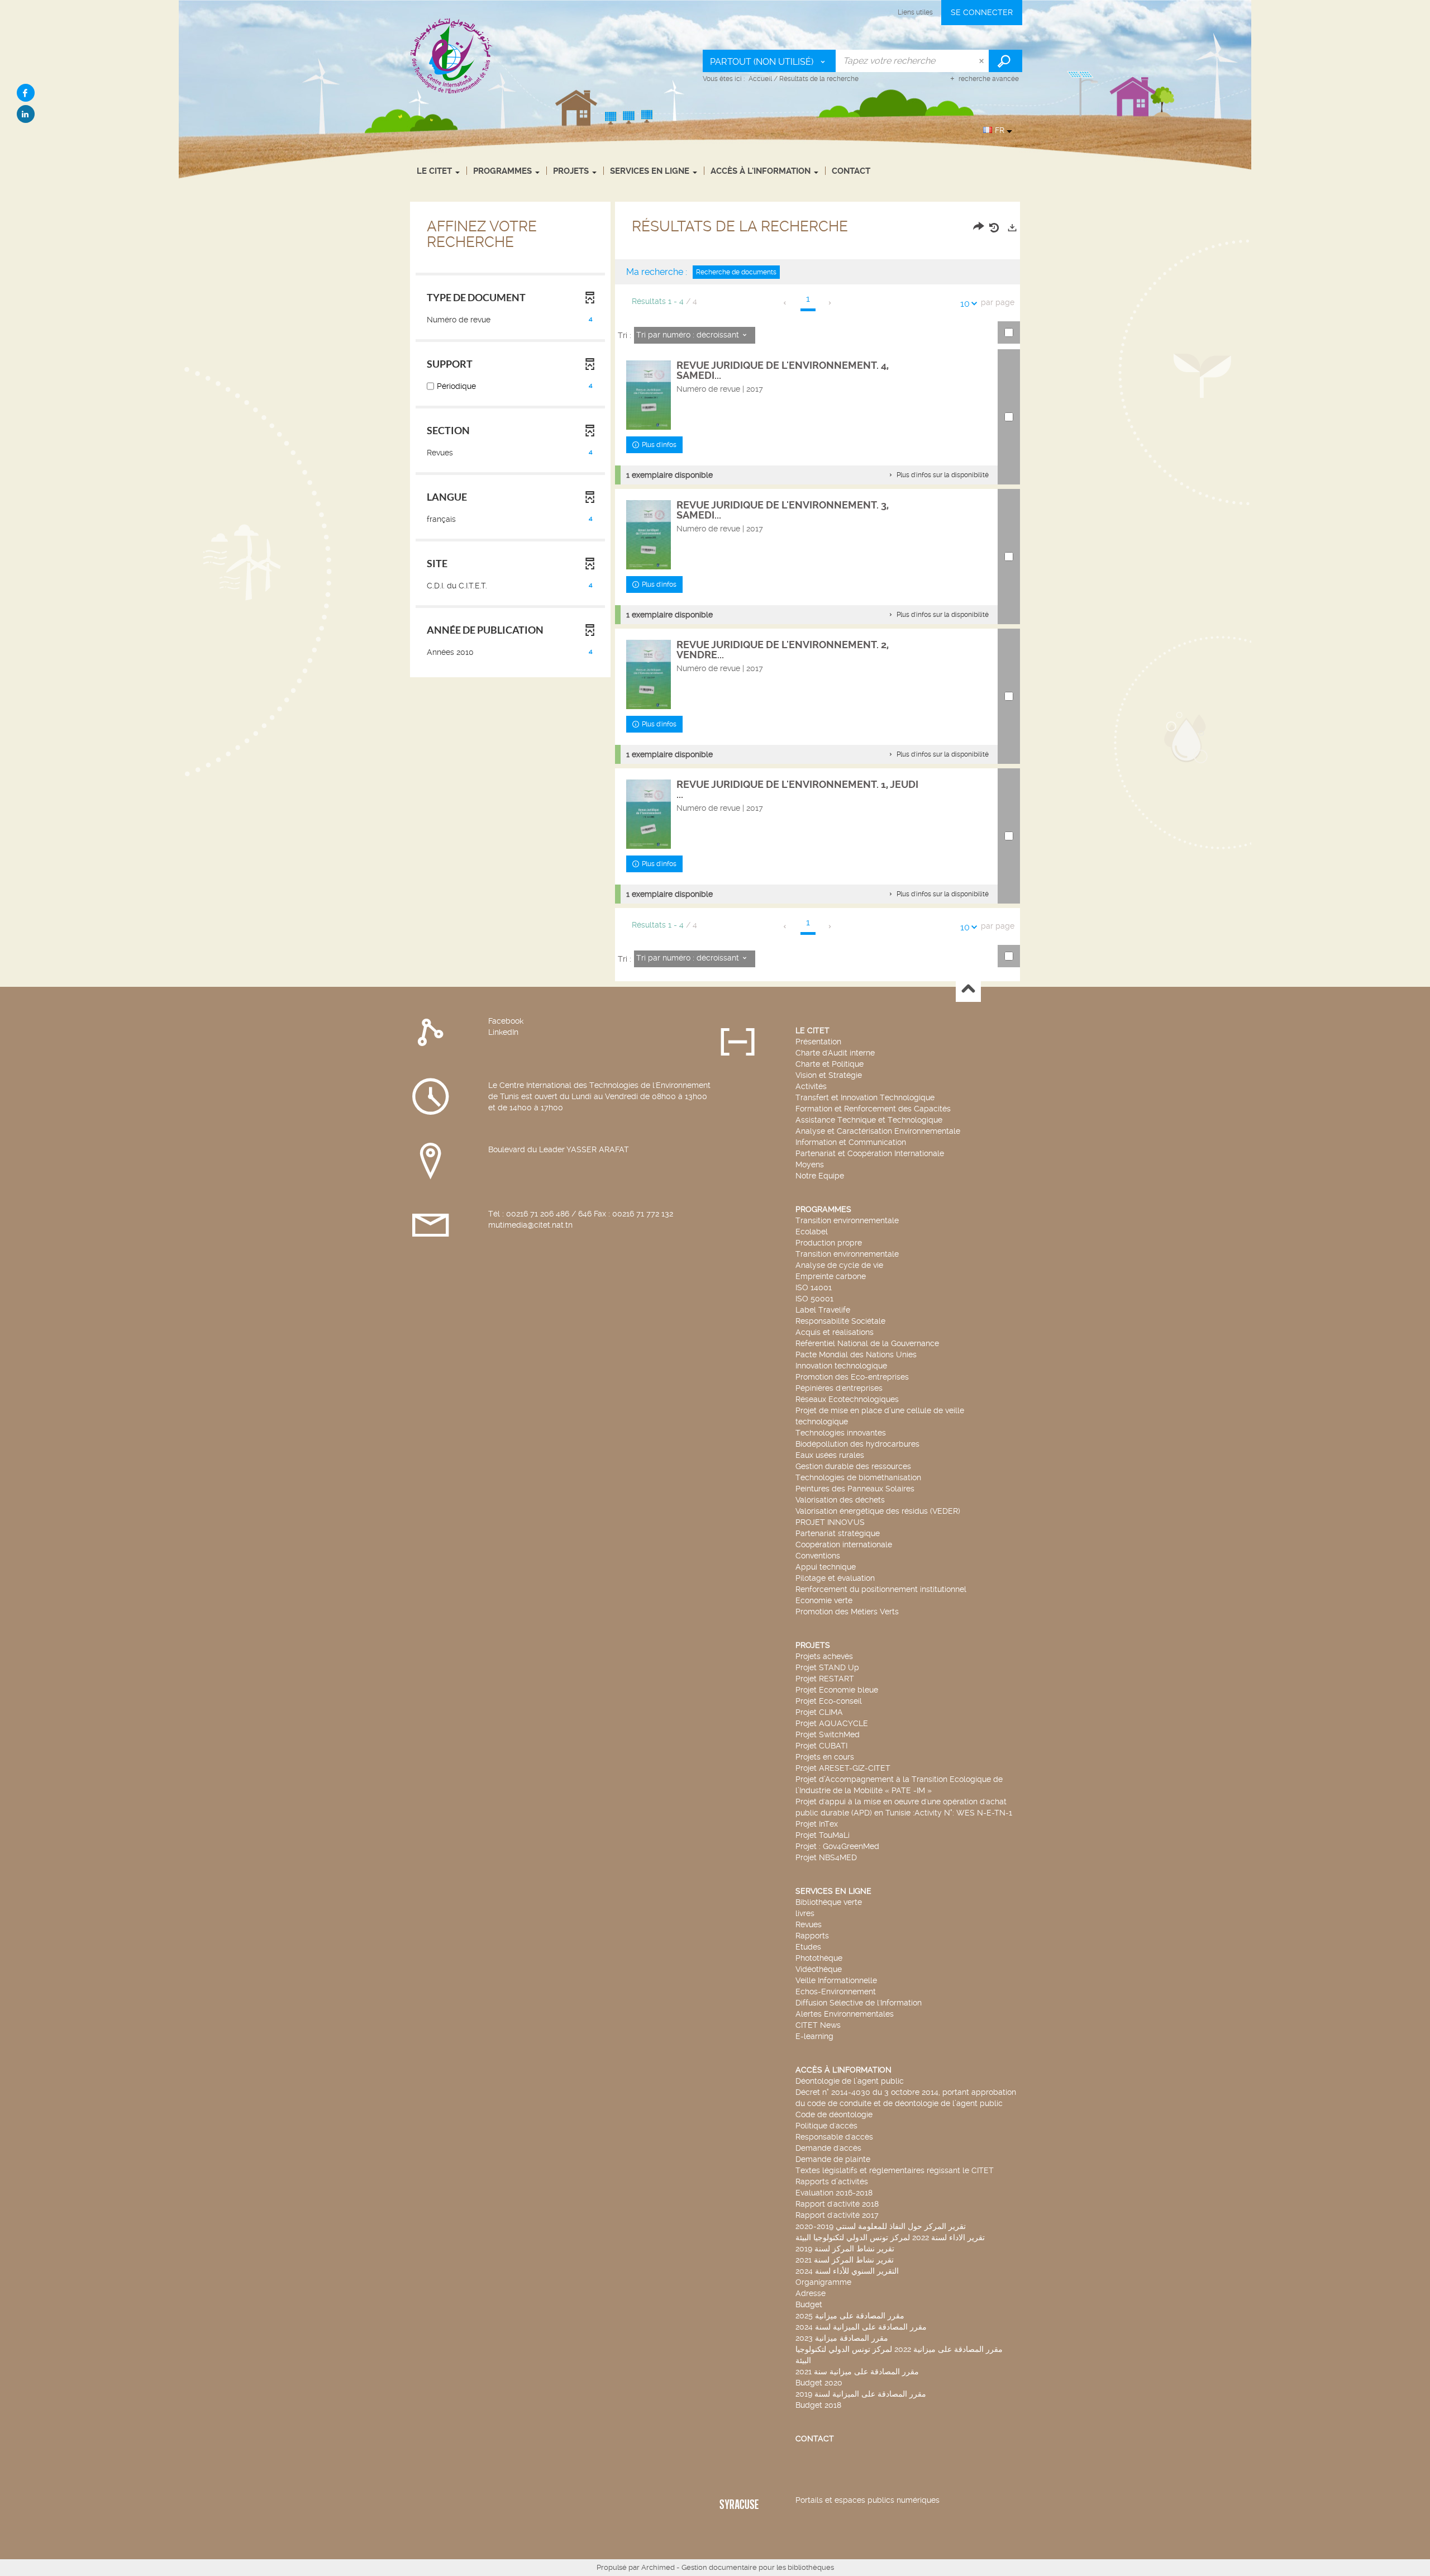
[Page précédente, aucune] (786, 303)
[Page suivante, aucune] (830, 303)
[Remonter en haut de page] (968, 990)
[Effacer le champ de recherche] (983, 61)
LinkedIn (503, 1032)
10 (965, 304)
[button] (938, 475)
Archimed (658, 2567)
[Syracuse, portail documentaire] (452, 55)
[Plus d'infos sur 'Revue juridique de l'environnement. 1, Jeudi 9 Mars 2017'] (649, 814)
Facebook (506, 1021)
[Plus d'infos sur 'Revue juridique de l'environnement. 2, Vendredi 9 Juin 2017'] (649, 674)
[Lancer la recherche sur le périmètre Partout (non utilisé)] (1005, 61)
